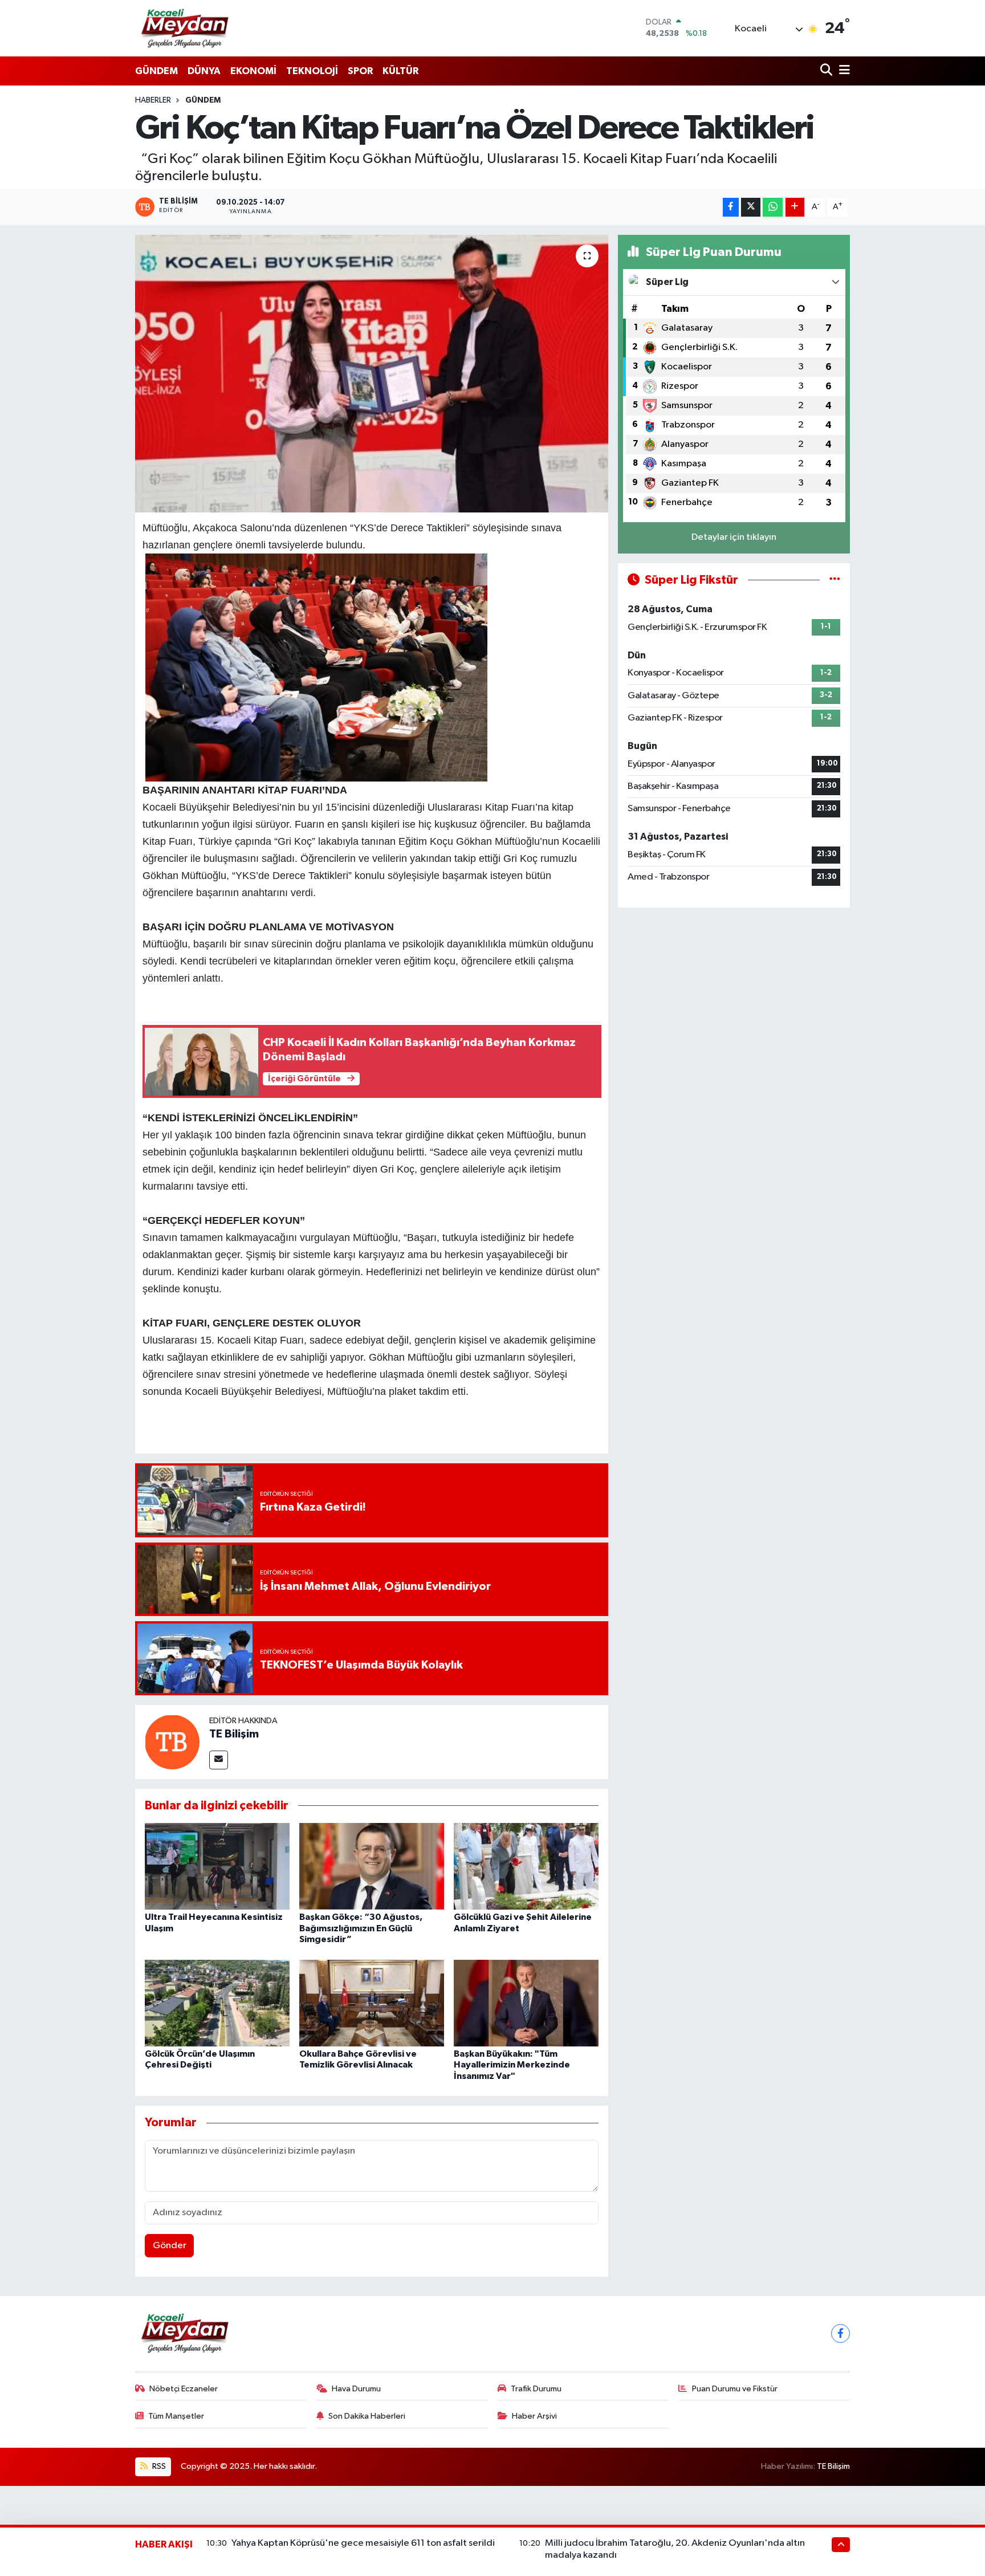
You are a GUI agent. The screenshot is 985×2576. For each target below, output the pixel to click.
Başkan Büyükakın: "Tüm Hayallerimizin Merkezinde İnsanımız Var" (512, 2065)
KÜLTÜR (400, 71)
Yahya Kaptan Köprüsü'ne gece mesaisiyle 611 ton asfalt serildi (363, 2543)
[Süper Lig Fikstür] (835, 580)
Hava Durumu (356, 2389)
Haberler (153, 100)
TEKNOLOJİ (312, 71)
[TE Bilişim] (172, 1742)
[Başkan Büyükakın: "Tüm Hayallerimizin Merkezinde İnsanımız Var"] (526, 2003)
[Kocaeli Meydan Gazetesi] (186, 28)
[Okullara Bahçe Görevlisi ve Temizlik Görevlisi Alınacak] (372, 2003)
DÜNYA (204, 71)
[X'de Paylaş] (751, 207)
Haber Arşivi (534, 2416)
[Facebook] (840, 2333)
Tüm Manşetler (176, 2416)
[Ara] (827, 71)
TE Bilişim (234, 1734)
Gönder (170, 2246)
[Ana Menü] (842, 71)
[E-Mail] (219, 1760)
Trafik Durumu (536, 2389)
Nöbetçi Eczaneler (184, 2389)
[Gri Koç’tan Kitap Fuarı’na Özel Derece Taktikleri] (372, 374)
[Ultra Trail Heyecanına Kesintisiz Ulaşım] (217, 1866)
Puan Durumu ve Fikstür (735, 2389)
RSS (158, 2466)
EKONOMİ (253, 71)
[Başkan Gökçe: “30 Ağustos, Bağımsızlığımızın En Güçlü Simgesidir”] (372, 1866)
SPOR (360, 71)
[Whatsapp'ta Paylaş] (773, 207)
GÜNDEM (156, 71)
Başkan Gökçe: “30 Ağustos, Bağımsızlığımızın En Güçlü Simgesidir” (361, 1928)
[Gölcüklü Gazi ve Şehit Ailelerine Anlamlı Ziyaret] (526, 1866)
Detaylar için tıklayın (734, 537)
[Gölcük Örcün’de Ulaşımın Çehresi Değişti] (217, 2003)
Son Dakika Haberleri (367, 2416)
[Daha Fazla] (795, 207)
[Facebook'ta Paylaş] (731, 207)
